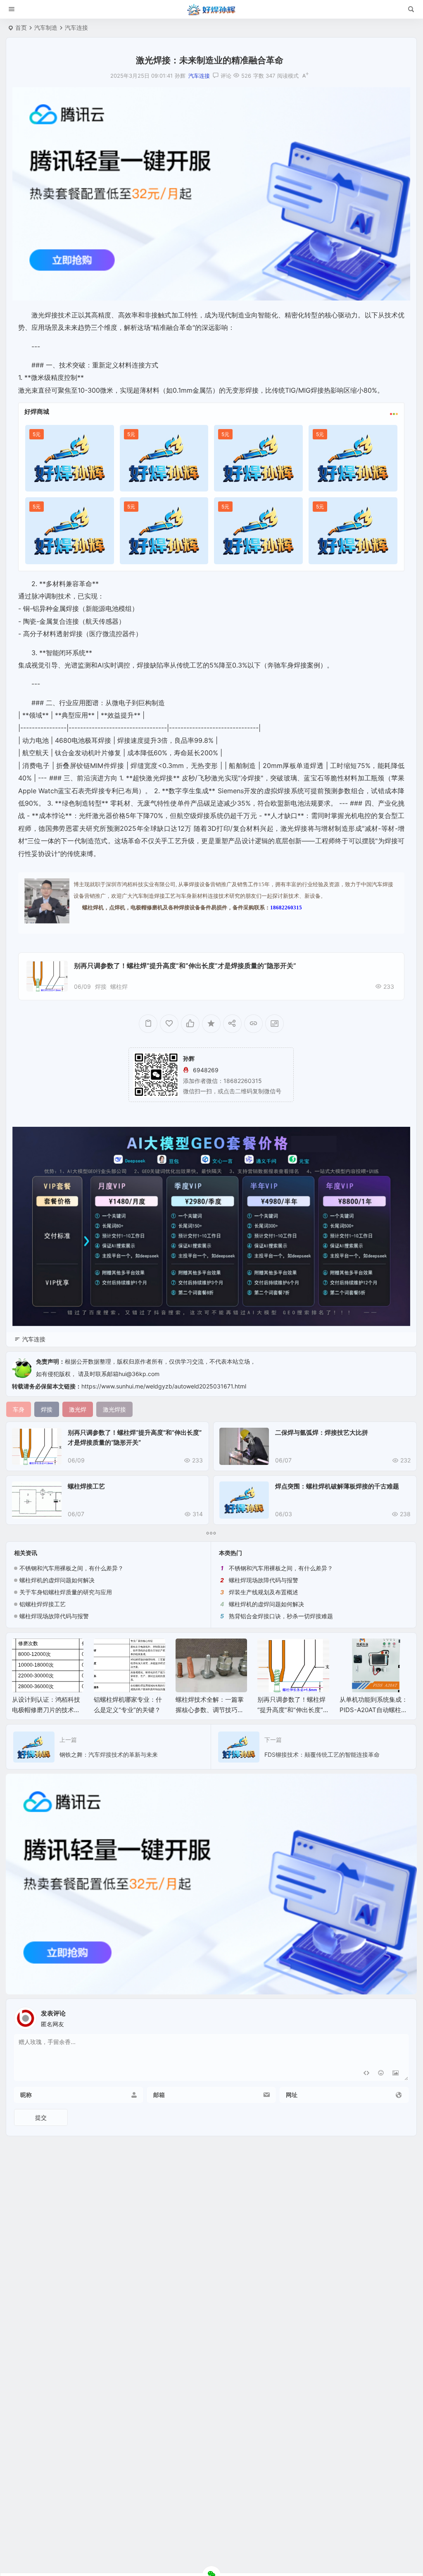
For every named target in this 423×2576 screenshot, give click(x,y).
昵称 (26, 2095)
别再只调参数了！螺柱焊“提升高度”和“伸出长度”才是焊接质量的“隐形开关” (185, 966)
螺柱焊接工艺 (86, 1486)
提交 (41, 2117)
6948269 (206, 1070)
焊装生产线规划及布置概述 (264, 1592)
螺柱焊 (119, 986)
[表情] (381, 2074)
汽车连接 (76, 27)
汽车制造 (46, 27)
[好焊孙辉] (211, 10)
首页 (21, 27)
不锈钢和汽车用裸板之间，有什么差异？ (71, 1568)
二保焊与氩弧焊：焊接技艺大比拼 (322, 1432)
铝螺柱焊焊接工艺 (43, 1604)
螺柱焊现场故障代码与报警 (54, 1616)
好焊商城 (37, 411)
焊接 (101, 986)
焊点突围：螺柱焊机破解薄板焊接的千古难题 (337, 1486)
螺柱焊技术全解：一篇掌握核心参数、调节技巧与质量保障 (128, 1710)
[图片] (396, 2074)
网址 (292, 2095)
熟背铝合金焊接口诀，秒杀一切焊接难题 (281, 1616)
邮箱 (159, 2095)
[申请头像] (400, 2016)
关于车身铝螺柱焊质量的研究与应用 (66, 1592)
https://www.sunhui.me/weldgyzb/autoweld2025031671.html (164, 1386)
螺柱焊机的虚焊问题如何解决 (57, 1580)
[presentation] (363, 1652)
